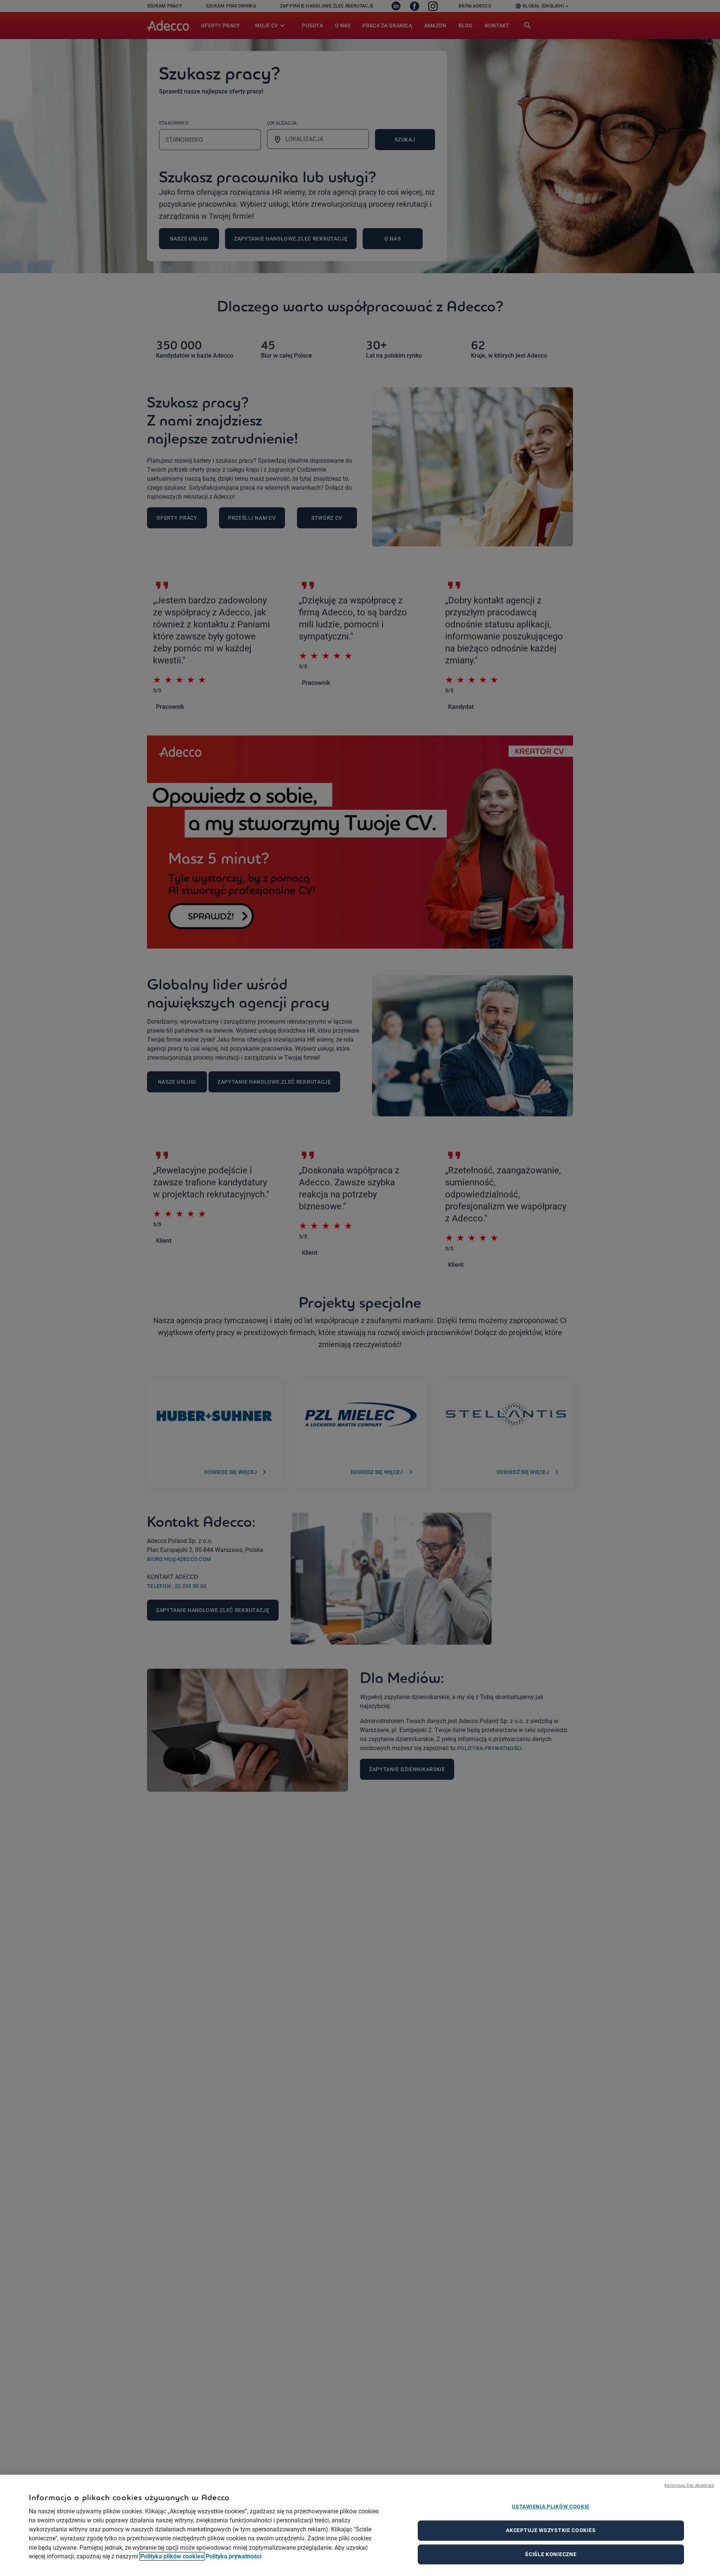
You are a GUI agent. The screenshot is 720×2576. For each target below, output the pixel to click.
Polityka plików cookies (172, 2556)
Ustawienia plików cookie (551, 2507)
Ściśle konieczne (551, 2554)
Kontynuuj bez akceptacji (689, 2485)
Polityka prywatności (233, 2556)
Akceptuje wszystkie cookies (551, 2530)
